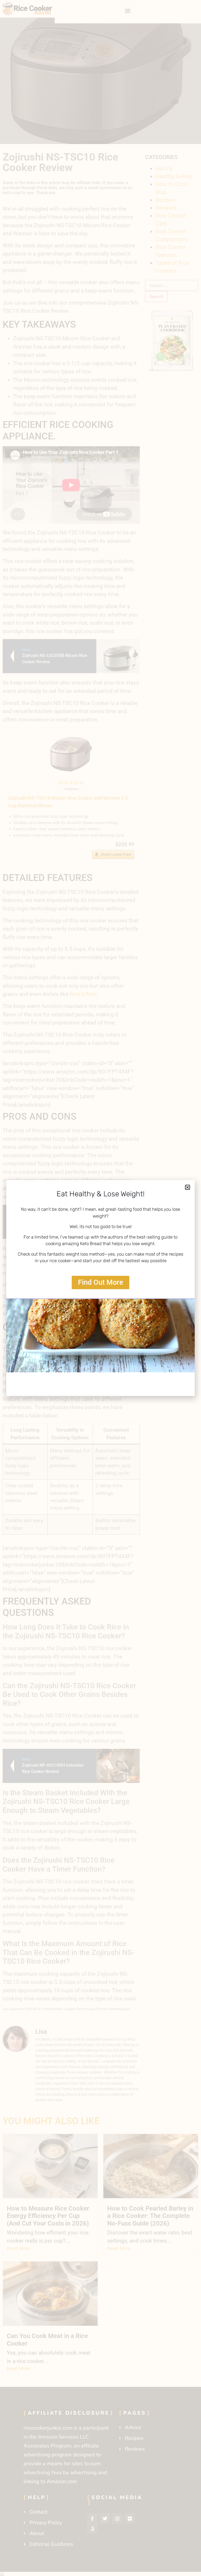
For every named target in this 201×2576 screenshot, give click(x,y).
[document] (100, 1288)
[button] (188, 1187)
